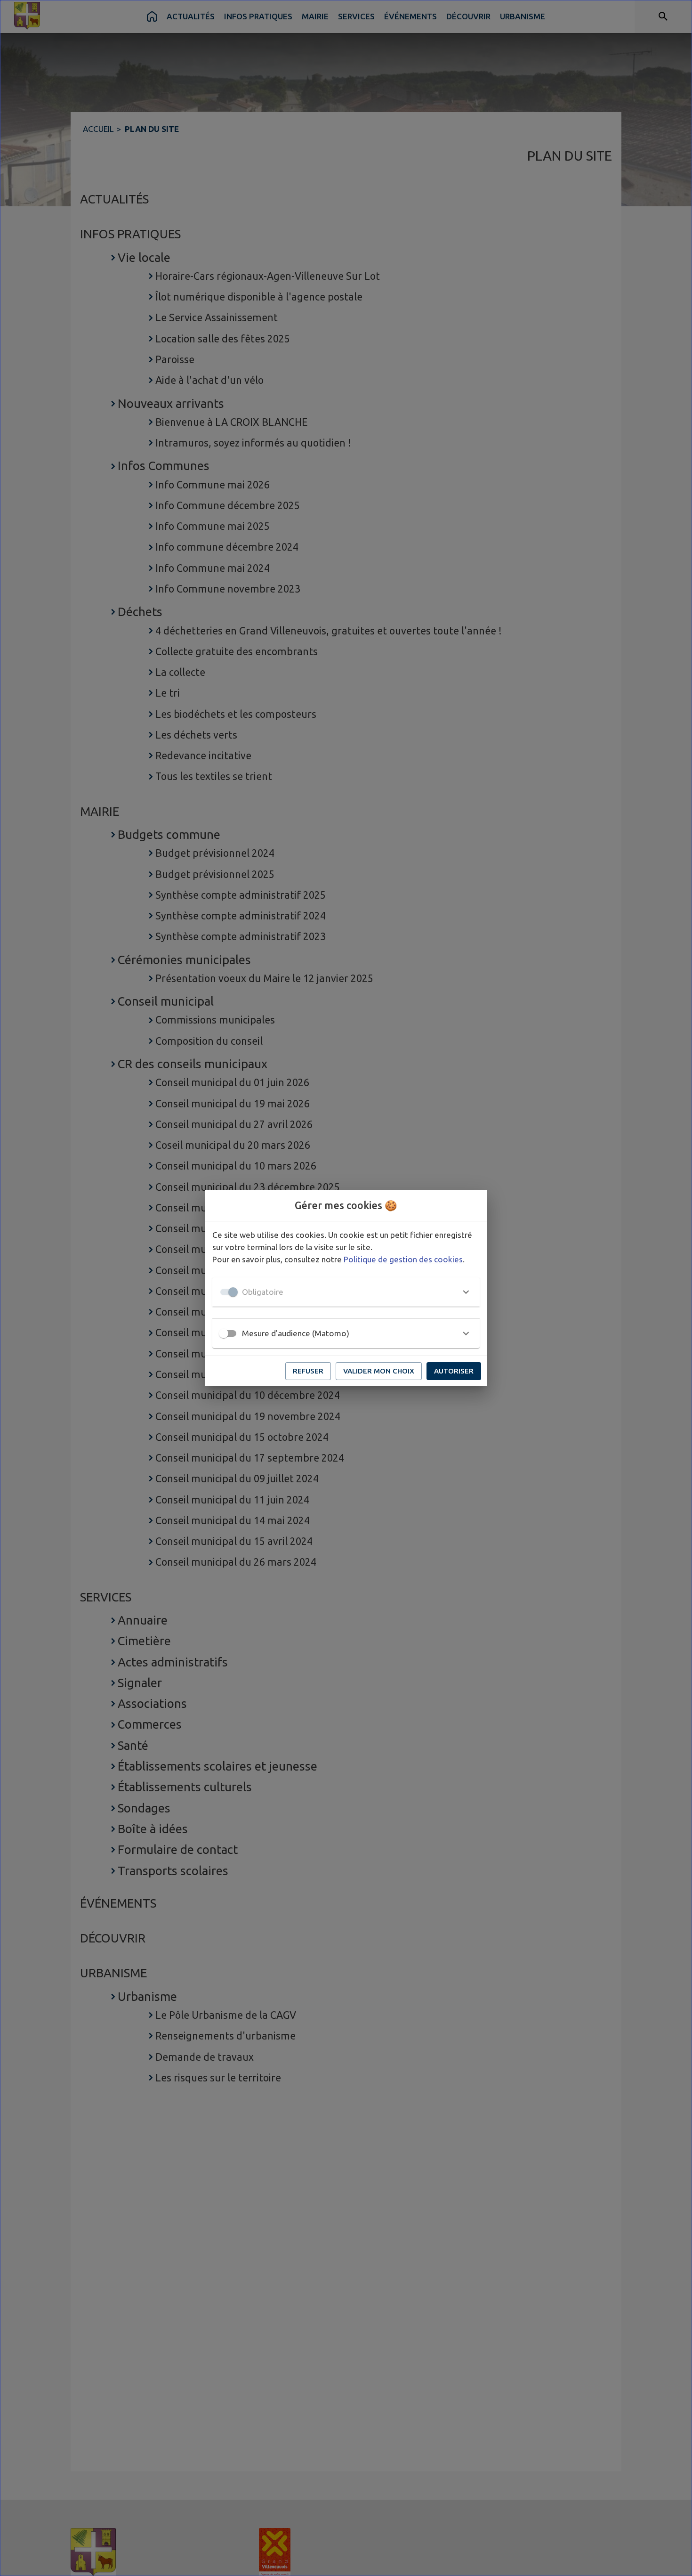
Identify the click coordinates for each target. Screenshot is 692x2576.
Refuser (308, 1371)
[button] (346, 1292)
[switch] (224, 1333)
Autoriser (454, 1371)
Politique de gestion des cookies (403, 1259)
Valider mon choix (379, 1371)
